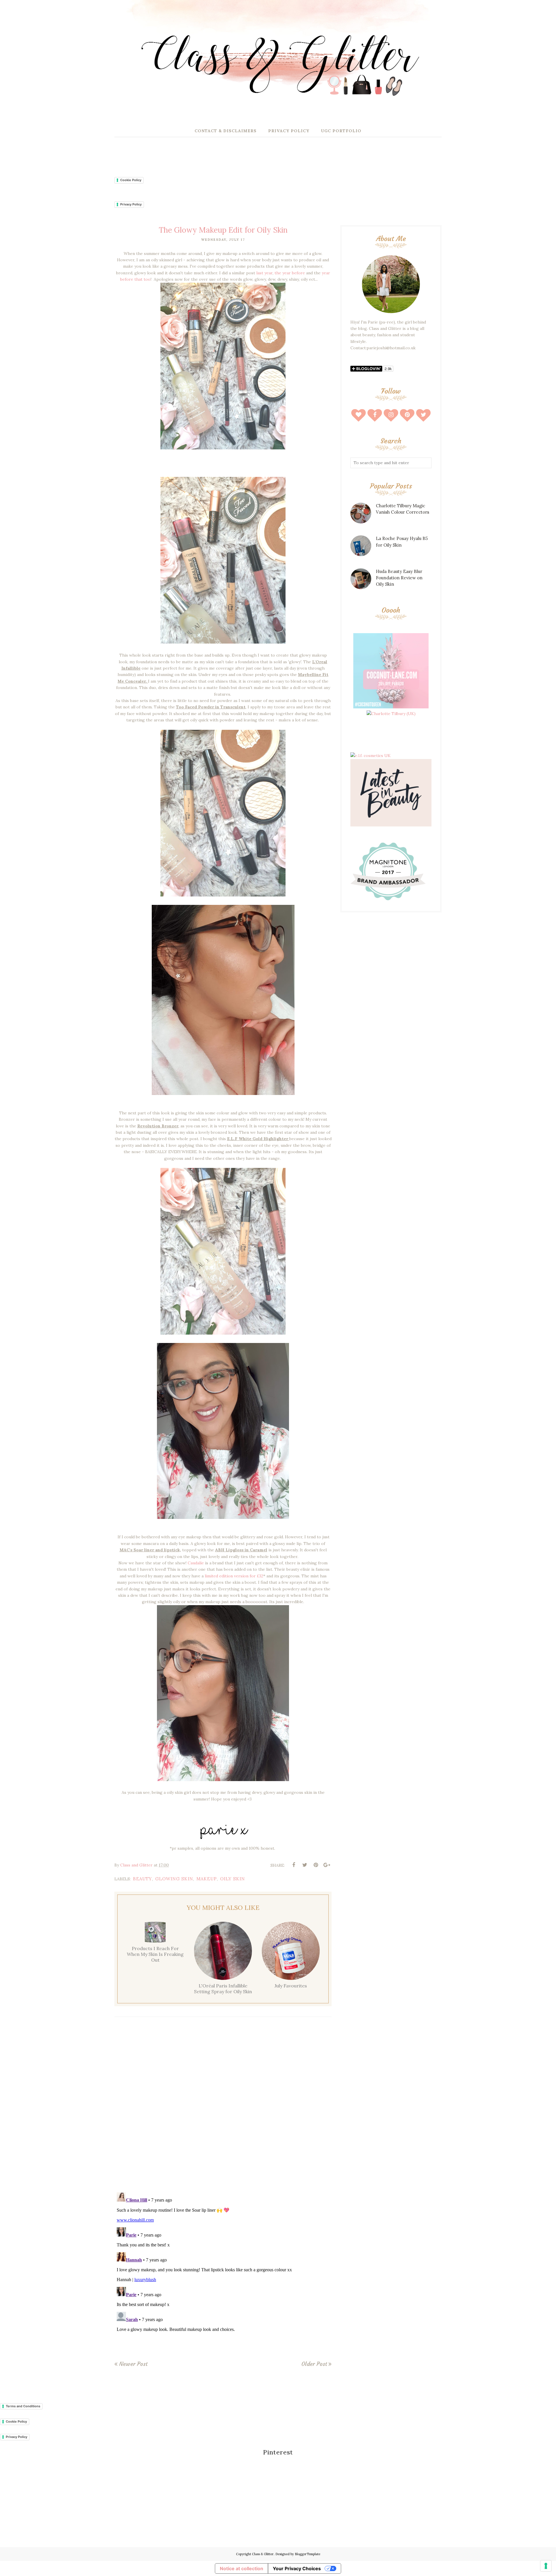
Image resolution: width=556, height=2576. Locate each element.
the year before (290, 273)
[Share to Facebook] (294, 1865)
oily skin (233, 1879)
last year (264, 273)
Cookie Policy (131, 180)
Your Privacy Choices (297, 2568)
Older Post (314, 2364)
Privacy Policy (131, 204)
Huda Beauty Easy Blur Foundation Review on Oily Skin (399, 578)
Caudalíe (196, 1563)
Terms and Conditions (23, 2406)
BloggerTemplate (308, 2554)
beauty (142, 1879)
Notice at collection (242, 2568)
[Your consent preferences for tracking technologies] (546, 2566)
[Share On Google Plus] (327, 1865)
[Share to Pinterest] (316, 1865)
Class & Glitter (263, 2554)
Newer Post (133, 2364)
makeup (207, 1879)
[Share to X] (305, 1865)
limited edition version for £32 (234, 1576)
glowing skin (174, 1879)
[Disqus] (223, 2106)
